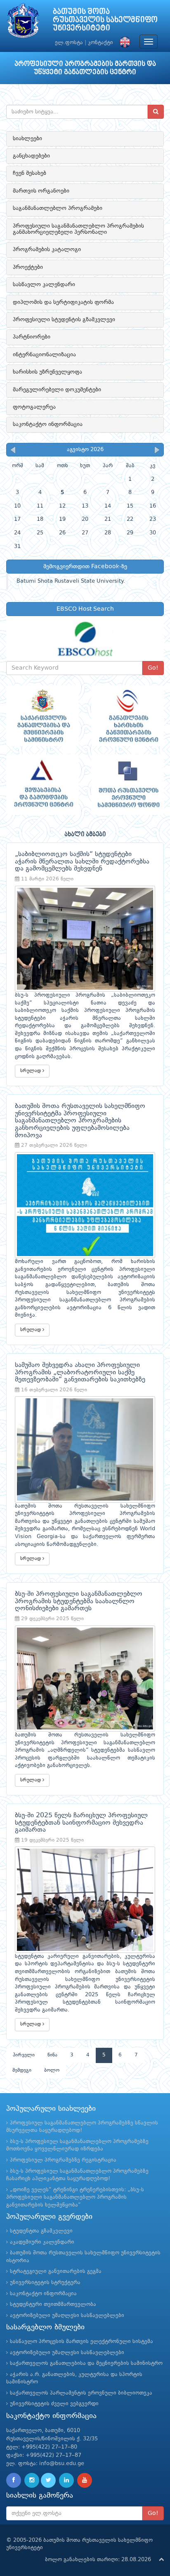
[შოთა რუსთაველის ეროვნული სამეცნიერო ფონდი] (127, 785)
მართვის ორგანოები (41, 191)
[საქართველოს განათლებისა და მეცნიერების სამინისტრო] (42, 716)
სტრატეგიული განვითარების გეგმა (56, 2271)
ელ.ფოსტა (69, 43)
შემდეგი (22, 2070)
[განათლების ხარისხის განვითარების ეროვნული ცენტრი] (127, 716)
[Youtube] (85, 2480)
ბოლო (52, 2070)
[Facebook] (14, 2480)
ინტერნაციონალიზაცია (44, 355)
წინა (52, 2055)
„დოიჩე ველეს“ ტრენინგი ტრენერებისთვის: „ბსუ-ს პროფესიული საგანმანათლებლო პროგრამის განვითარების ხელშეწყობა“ (75, 2197)
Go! (153, 668)
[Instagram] (32, 2480)
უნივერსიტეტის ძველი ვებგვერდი (54, 2404)
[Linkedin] (66, 2480)
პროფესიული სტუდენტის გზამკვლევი (64, 320)
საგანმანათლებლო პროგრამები (58, 208)
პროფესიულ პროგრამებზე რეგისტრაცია (63, 2160)
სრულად (31, 1071)
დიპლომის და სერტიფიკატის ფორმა (63, 302)
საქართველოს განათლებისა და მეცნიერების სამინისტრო (86, 2363)
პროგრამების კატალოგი (47, 249)
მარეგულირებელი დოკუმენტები (57, 390)
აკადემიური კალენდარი (42, 2242)
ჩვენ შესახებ (30, 173)
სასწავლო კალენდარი (44, 285)
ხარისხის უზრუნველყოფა (47, 372)
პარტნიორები (32, 337)
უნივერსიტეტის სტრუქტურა (45, 2283)
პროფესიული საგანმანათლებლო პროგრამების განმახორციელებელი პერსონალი (78, 229)
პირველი (24, 2055)
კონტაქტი (100, 43)
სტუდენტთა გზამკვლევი (41, 2231)
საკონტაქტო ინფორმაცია (48, 424)
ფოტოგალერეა (34, 407)
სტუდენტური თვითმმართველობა (53, 2304)
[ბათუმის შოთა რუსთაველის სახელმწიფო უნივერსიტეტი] (23, 22)
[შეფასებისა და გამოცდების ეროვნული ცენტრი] (42, 785)
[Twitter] (48, 2480)
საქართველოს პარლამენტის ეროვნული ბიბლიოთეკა (81, 2393)
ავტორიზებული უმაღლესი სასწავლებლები (67, 2316)
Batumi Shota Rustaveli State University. (71, 581)
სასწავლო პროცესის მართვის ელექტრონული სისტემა (81, 2342)
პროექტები (28, 267)
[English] (123, 43)
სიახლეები (27, 139)
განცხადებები (31, 156)
